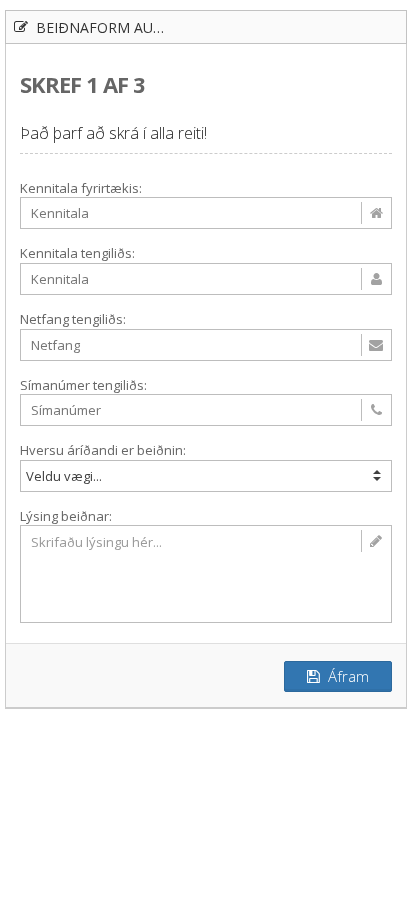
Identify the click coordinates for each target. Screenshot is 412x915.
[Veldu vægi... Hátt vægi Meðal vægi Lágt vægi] (206, 476)
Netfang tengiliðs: (73, 319)
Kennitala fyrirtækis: (81, 188)
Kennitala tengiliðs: (77, 253)
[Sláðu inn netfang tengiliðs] (206, 345)
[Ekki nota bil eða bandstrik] (206, 410)
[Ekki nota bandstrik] (206, 213)
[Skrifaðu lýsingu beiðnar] (206, 574)
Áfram (344, 676)
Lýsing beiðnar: (66, 516)
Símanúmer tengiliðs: (83, 385)
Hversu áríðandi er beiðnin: (103, 450)
